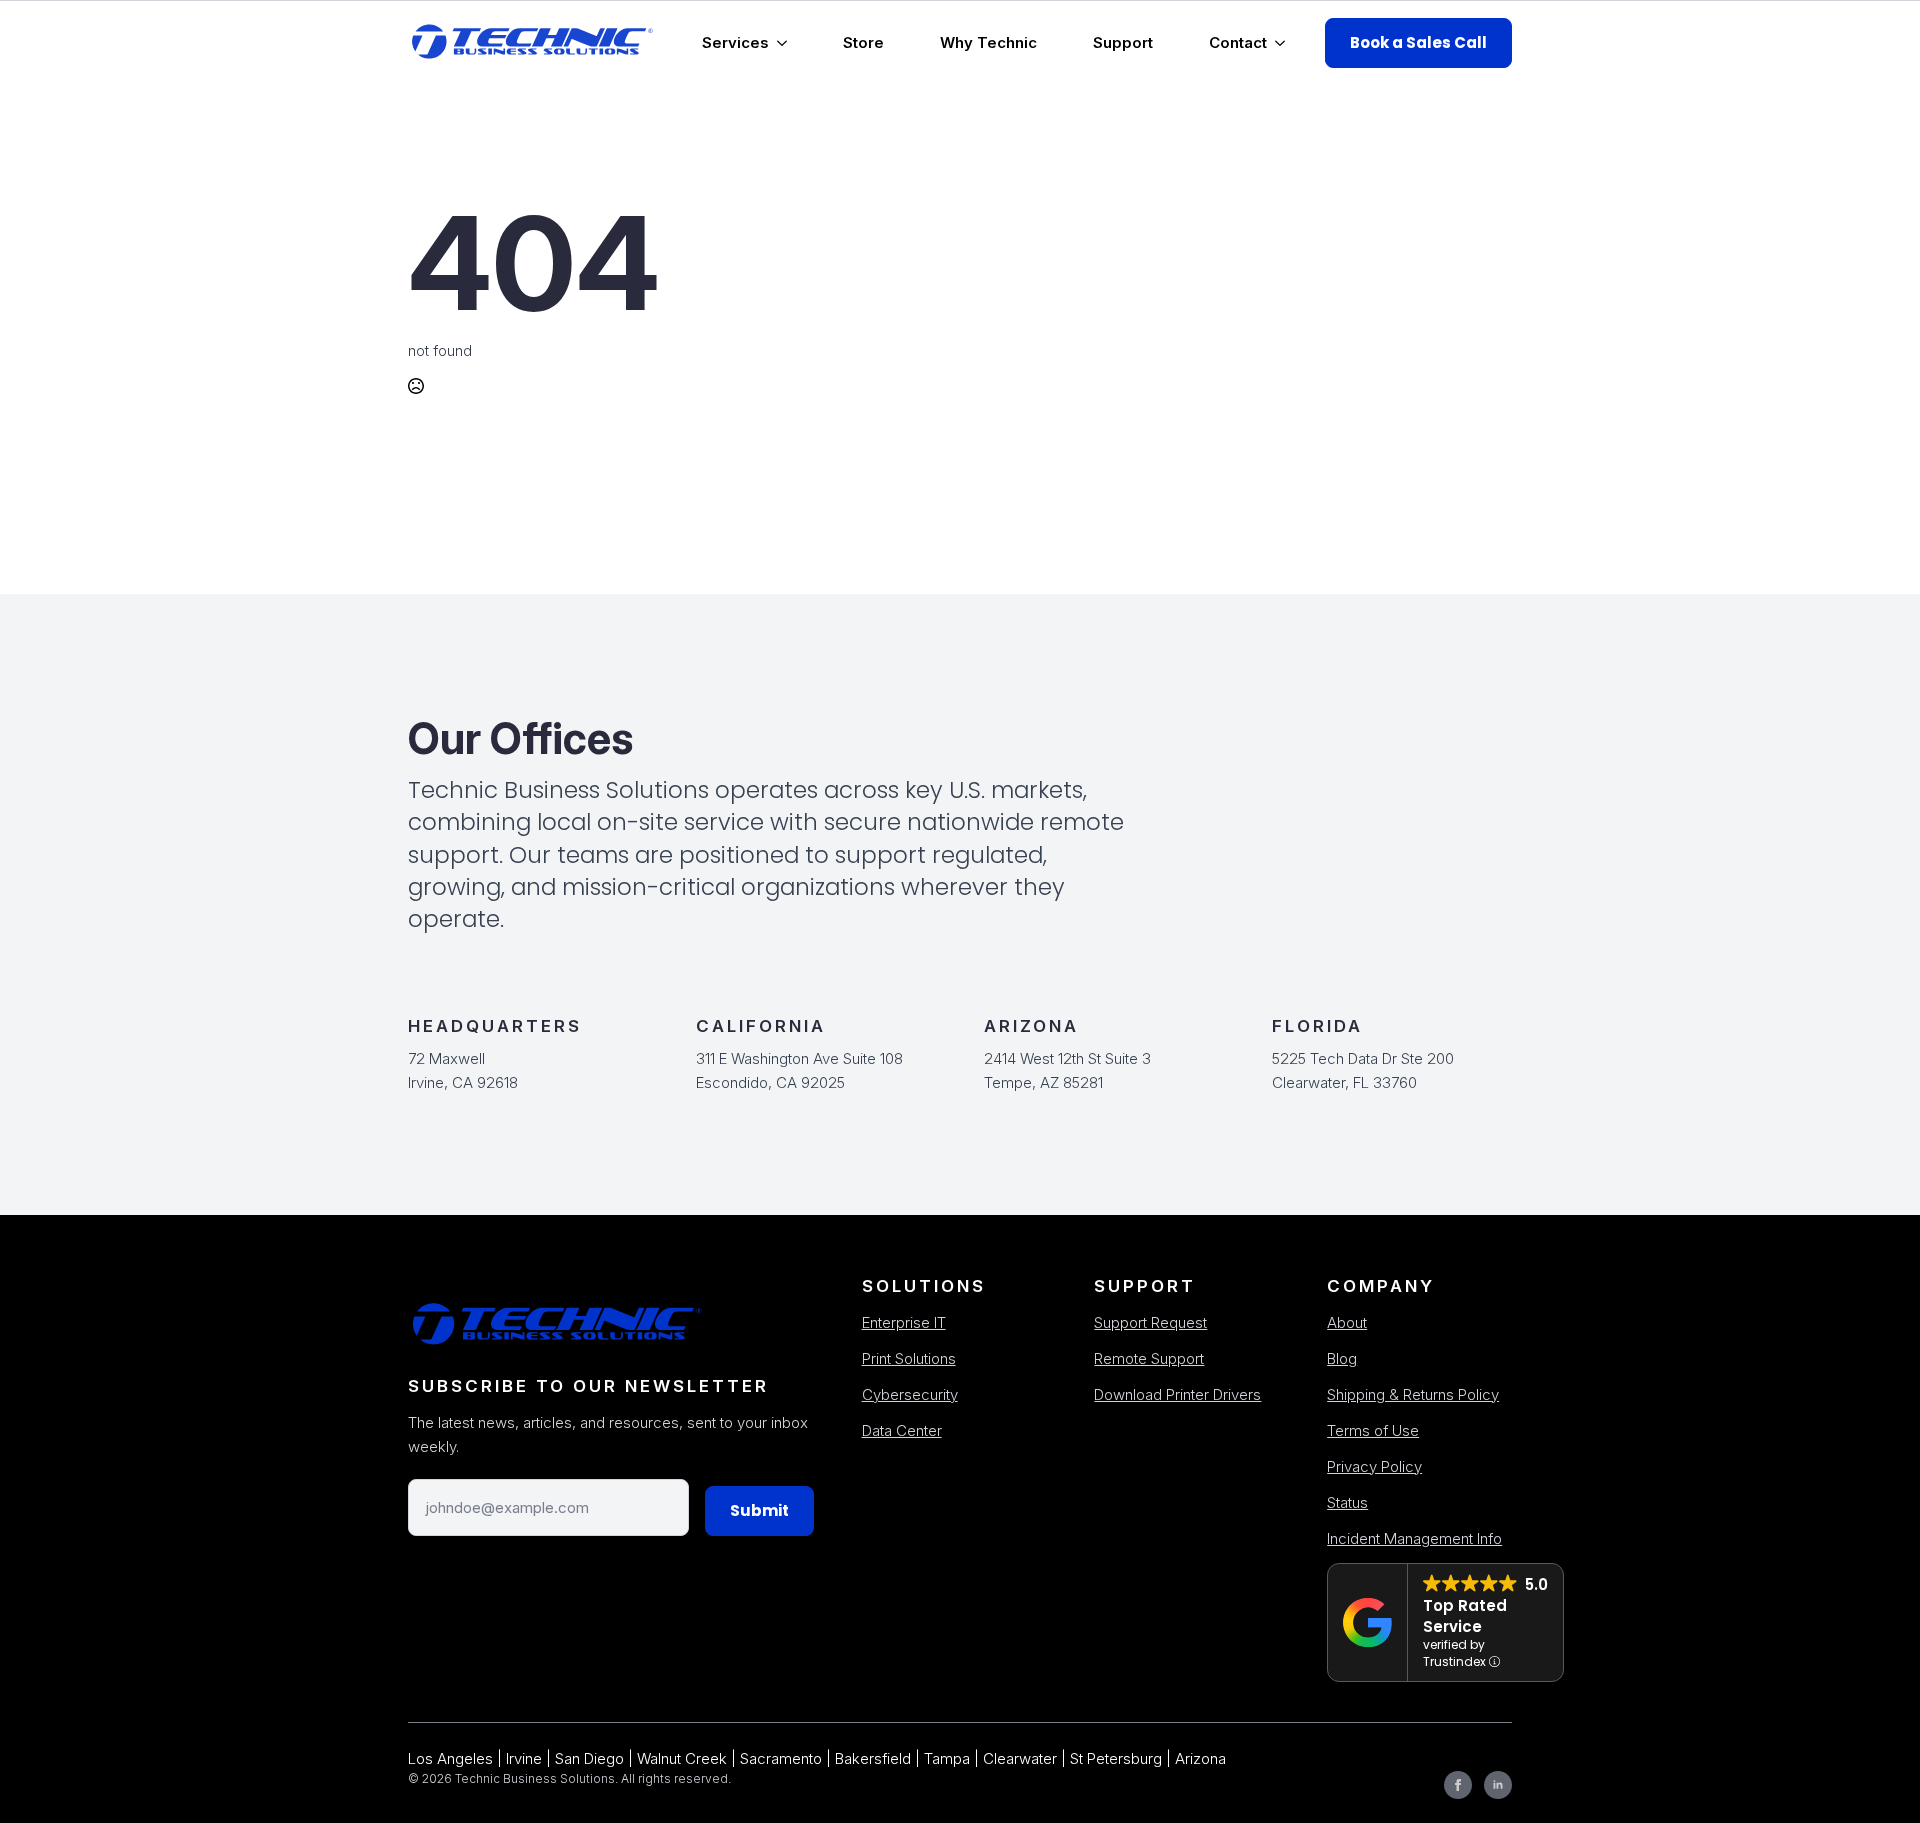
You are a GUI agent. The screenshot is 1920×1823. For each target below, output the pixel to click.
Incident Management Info (1414, 1538)
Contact (1238, 42)
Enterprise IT (904, 1322)
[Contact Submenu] (1284, 43)
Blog (1342, 1358)
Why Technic (988, 42)
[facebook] (1458, 1785)
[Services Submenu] (786, 43)
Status (1347, 1502)
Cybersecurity (910, 1394)
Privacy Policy (1374, 1466)
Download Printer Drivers (1177, 1394)
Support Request (1150, 1322)
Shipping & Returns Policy (1413, 1394)
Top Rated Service (1465, 1616)
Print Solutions (909, 1358)
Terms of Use (1373, 1430)
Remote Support (1149, 1358)
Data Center (902, 1430)
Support (1123, 42)
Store (863, 42)
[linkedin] (1498, 1785)
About (1347, 1322)
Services (735, 42)
